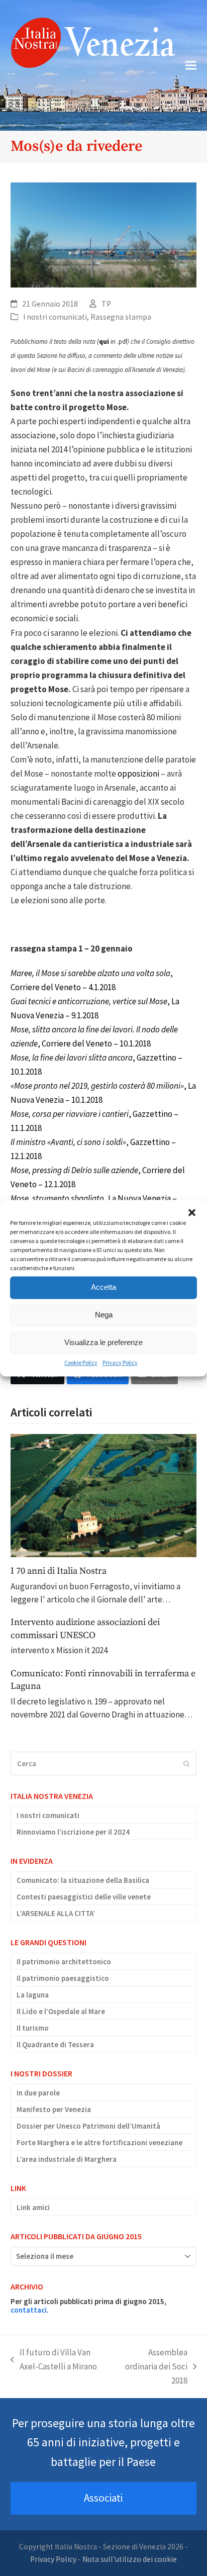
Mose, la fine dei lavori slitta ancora (72, 1058)
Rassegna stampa (121, 317)
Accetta (103, 1287)
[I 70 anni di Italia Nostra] (104, 1495)
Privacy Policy (120, 1362)
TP (106, 304)
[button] (192, 1212)
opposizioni (138, 774)
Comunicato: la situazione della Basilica (83, 1880)
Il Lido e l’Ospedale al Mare (61, 2011)
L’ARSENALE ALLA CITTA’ (56, 1913)
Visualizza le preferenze (103, 1342)
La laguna (33, 1995)
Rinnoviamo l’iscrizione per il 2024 (73, 1832)
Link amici (33, 2207)
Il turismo (33, 2028)
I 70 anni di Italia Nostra (59, 1571)
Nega (104, 1315)
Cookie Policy (81, 1362)
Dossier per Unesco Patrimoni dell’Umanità (88, 2126)
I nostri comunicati (55, 317)
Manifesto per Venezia (54, 2109)
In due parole (38, 2093)
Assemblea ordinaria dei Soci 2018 (153, 2367)
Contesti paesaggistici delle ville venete (84, 1897)
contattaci (29, 2310)
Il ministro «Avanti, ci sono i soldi (67, 1142)
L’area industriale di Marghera (67, 2159)
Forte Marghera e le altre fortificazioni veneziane (99, 2142)
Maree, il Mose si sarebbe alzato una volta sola (90, 973)
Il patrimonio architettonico (64, 1962)
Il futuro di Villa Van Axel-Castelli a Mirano (54, 2360)
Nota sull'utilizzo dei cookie (130, 2559)
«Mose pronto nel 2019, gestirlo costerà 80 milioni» (97, 1086)
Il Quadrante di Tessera (55, 2044)
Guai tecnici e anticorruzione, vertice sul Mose (89, 1001)
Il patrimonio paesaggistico (63, 1978)
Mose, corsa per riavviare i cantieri (70, 1114)
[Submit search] (187, 1764)
